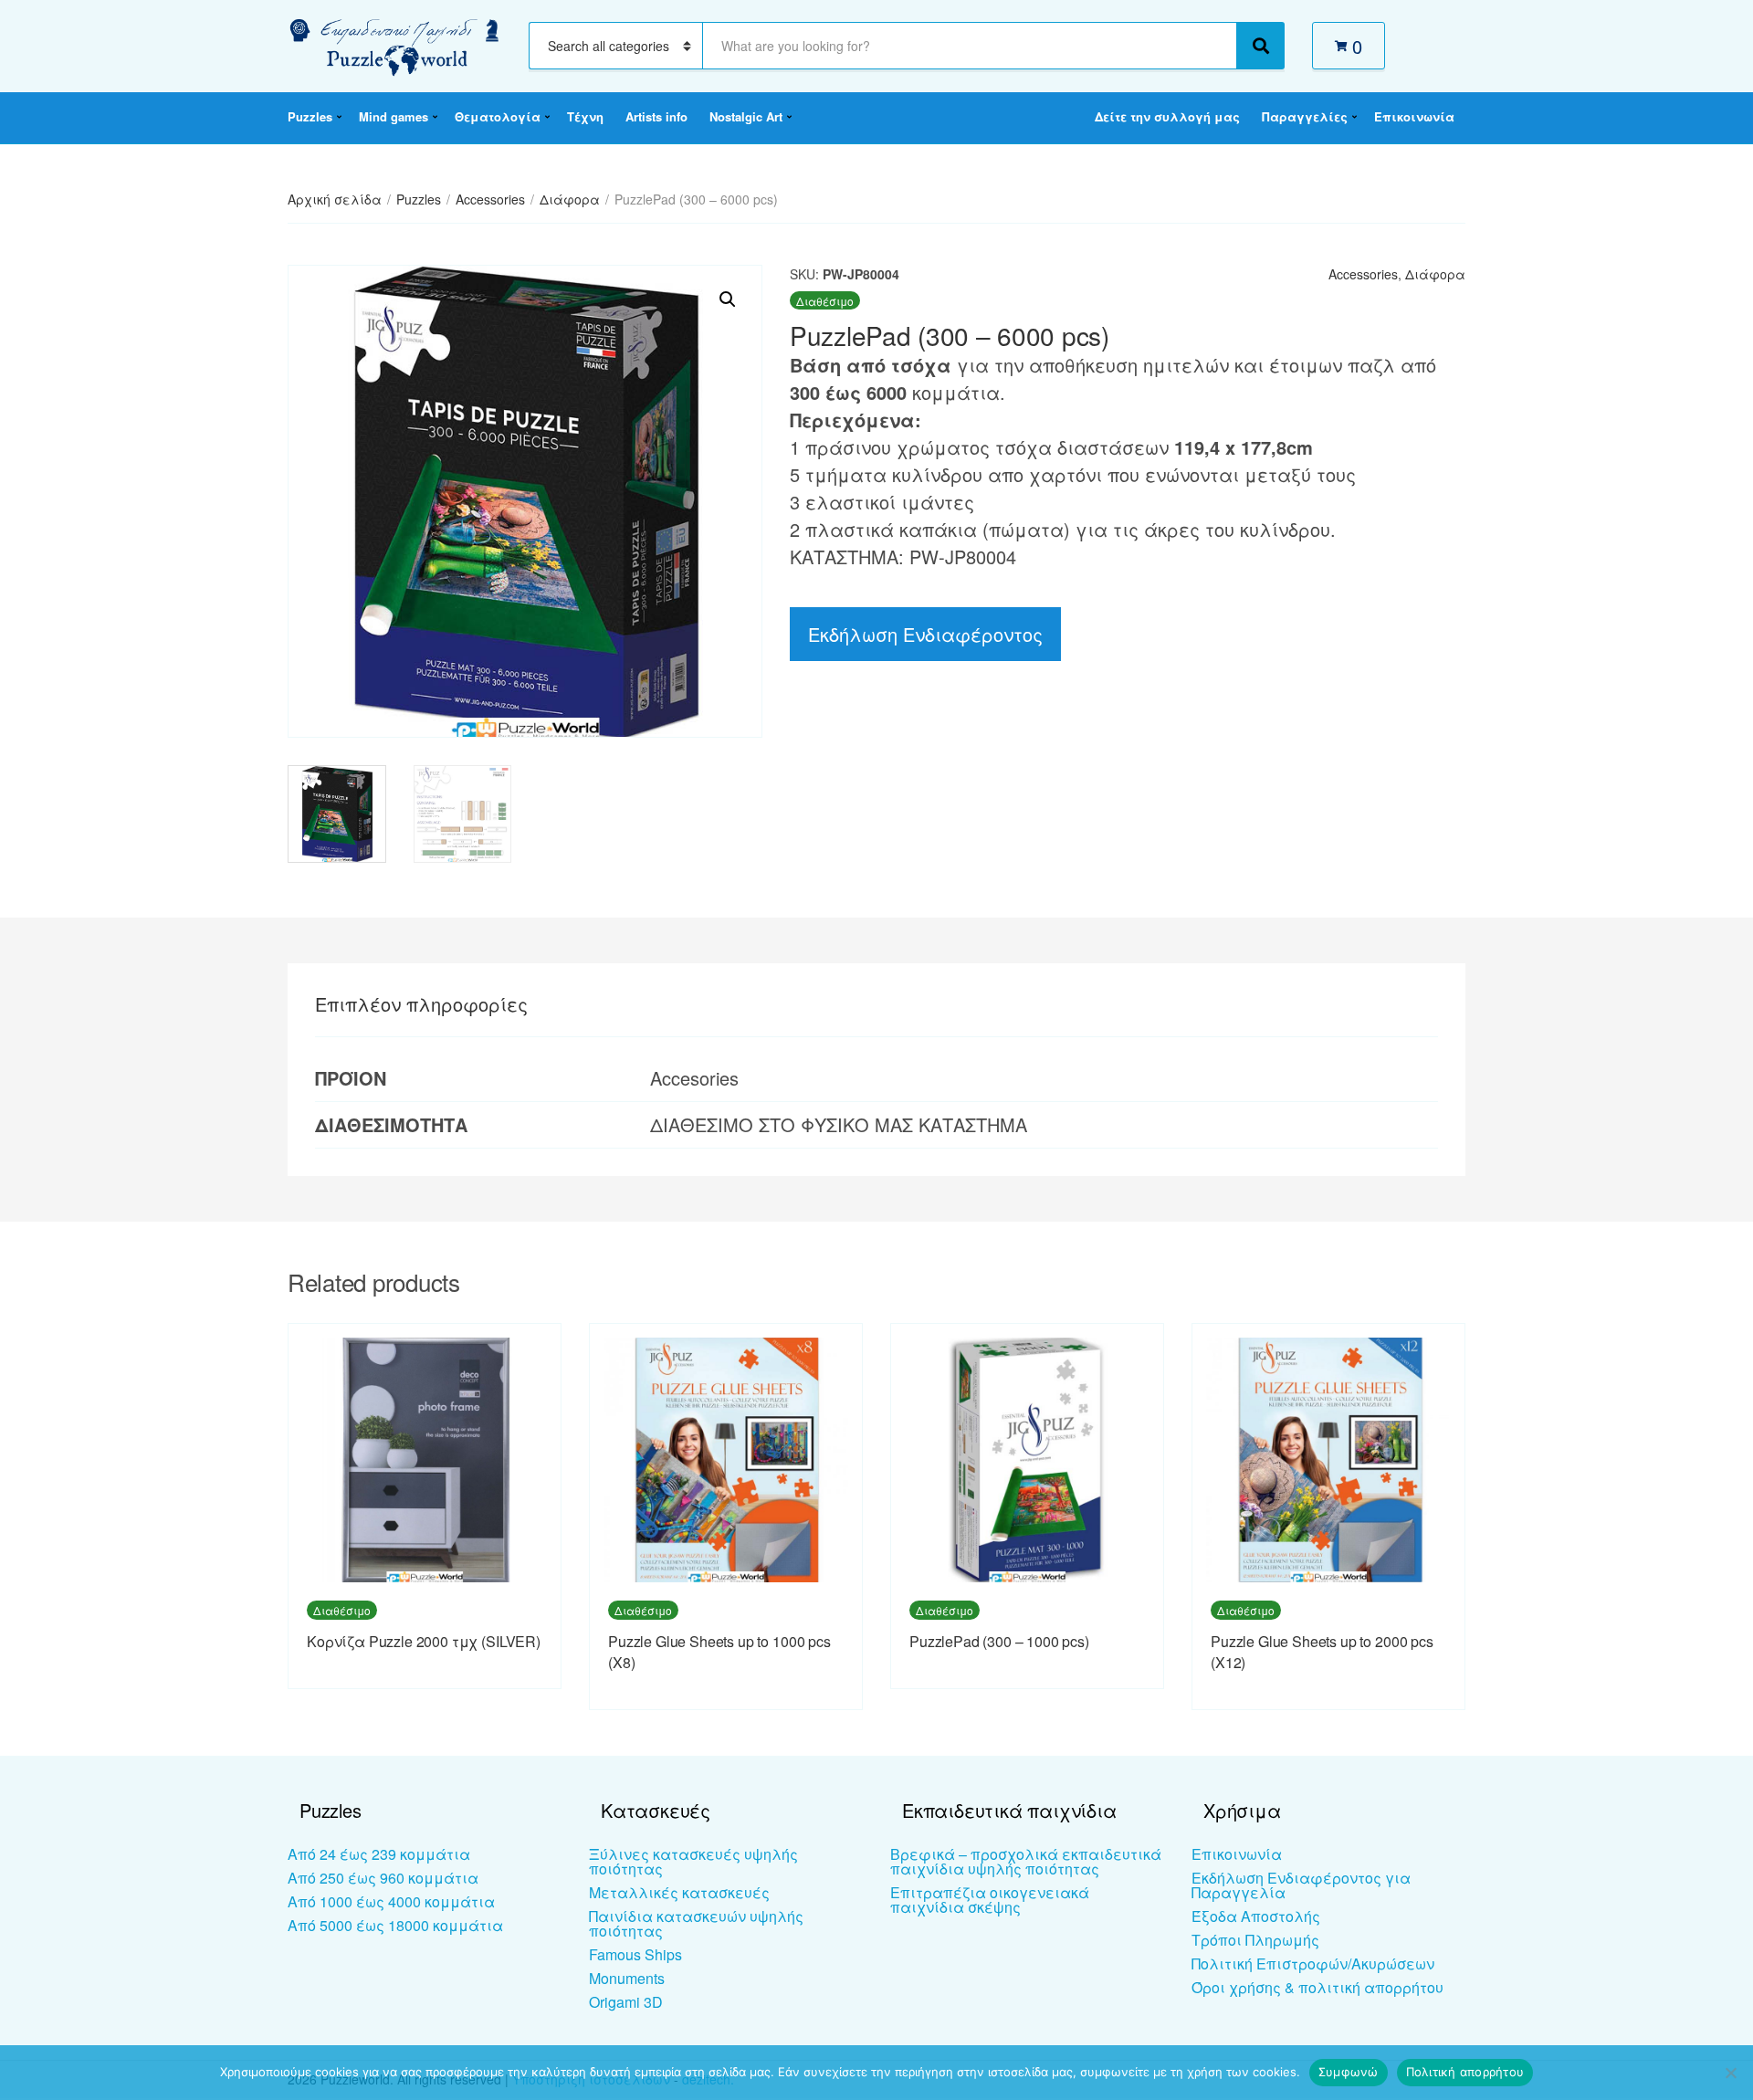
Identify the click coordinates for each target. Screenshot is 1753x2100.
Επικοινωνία (1414, 116)
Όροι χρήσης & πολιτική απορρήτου (1317, 1987)
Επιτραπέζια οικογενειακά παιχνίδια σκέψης (990, 1900)
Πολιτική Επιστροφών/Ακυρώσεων (1313, 1963)
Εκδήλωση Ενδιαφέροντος (925, 634)
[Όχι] (1730, 2073)
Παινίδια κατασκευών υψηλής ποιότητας (696, 1923)
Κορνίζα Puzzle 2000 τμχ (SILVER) (424, 1641)
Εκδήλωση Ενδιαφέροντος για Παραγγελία (1301, 1885)
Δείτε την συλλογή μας (1167, 116)
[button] (728, 299)
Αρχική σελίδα (335, 199)
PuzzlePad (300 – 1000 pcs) (999, 1641)
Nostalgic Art (746, 116)
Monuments (627, 1978)
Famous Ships (635, 1954)
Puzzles (310, 116)
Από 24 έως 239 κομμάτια (379, 1854)
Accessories (490, 199)
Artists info (656, 116)
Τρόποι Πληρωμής (1255, 1940)
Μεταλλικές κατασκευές (679, 1892)
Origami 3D (626, 2002)
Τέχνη (585, 116)
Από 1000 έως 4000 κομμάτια (391, 1901)
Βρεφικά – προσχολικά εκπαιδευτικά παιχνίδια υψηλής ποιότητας (1026, 1861)
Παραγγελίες (1305, 116)
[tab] (421, 1004)
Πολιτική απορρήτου (1465, 2072)
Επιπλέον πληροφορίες (421, 1004)
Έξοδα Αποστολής (1256, 1916)
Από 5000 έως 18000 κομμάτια (395, 1925)
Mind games (394, 116)
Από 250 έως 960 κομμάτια (383, 1878)
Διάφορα (570, 199)
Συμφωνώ (1349, 2072)
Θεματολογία (498, 116)
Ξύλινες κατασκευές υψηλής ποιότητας (693, 1861)
